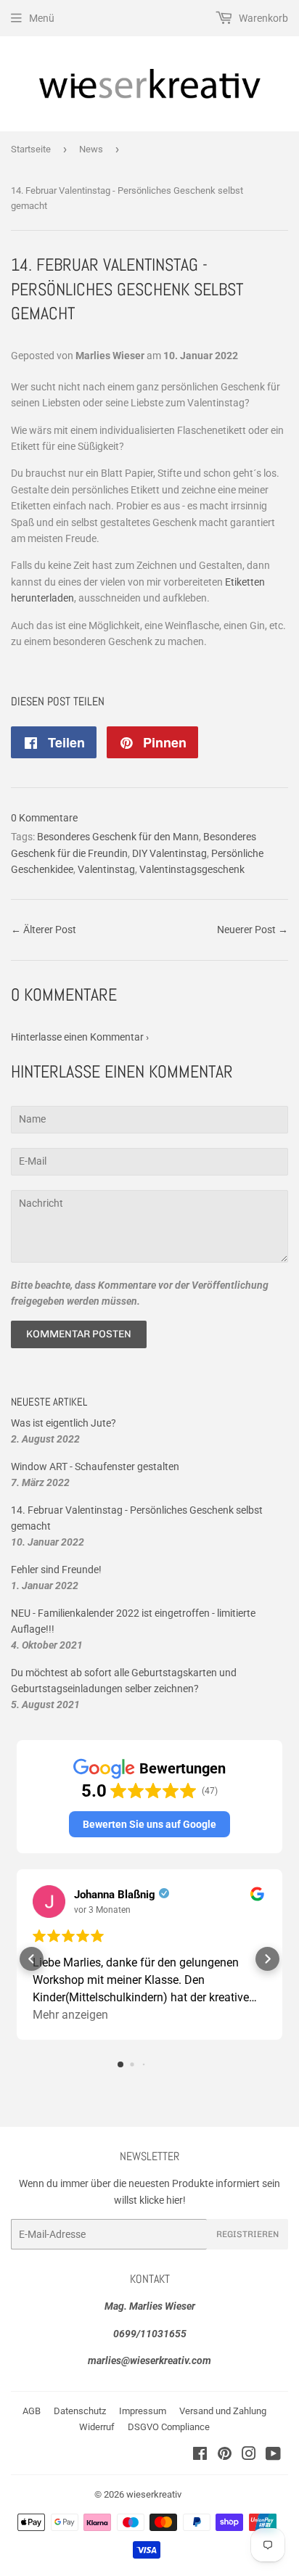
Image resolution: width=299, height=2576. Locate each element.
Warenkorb (262, 18)
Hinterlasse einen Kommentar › (80, 1037)
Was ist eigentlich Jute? (64, 1423)
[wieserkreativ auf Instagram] (249, 2456)
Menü (42, 18)
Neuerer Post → (253, 930)
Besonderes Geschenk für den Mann (118, 837)
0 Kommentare (44, 818)
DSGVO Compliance (169, 2427)
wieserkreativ (154, 2494)
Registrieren (247, 2234)
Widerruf (97, 2427)
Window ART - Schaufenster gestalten (95, 1467)
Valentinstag (106, 869)
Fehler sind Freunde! (56, 1570)
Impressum (143, 2411)
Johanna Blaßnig (115, 1895)
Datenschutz (80, 2411)
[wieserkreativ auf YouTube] (273, 2456)
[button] (149, 1824)
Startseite (31, 149)
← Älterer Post (44, 930)
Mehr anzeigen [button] (70, 2015)
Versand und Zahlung (223, 2411)
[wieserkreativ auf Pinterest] (225, 2456)
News (91, 149)
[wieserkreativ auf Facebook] (200, 2456)
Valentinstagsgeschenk (192, 869)
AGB (32, 2411)
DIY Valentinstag (169, 853)
